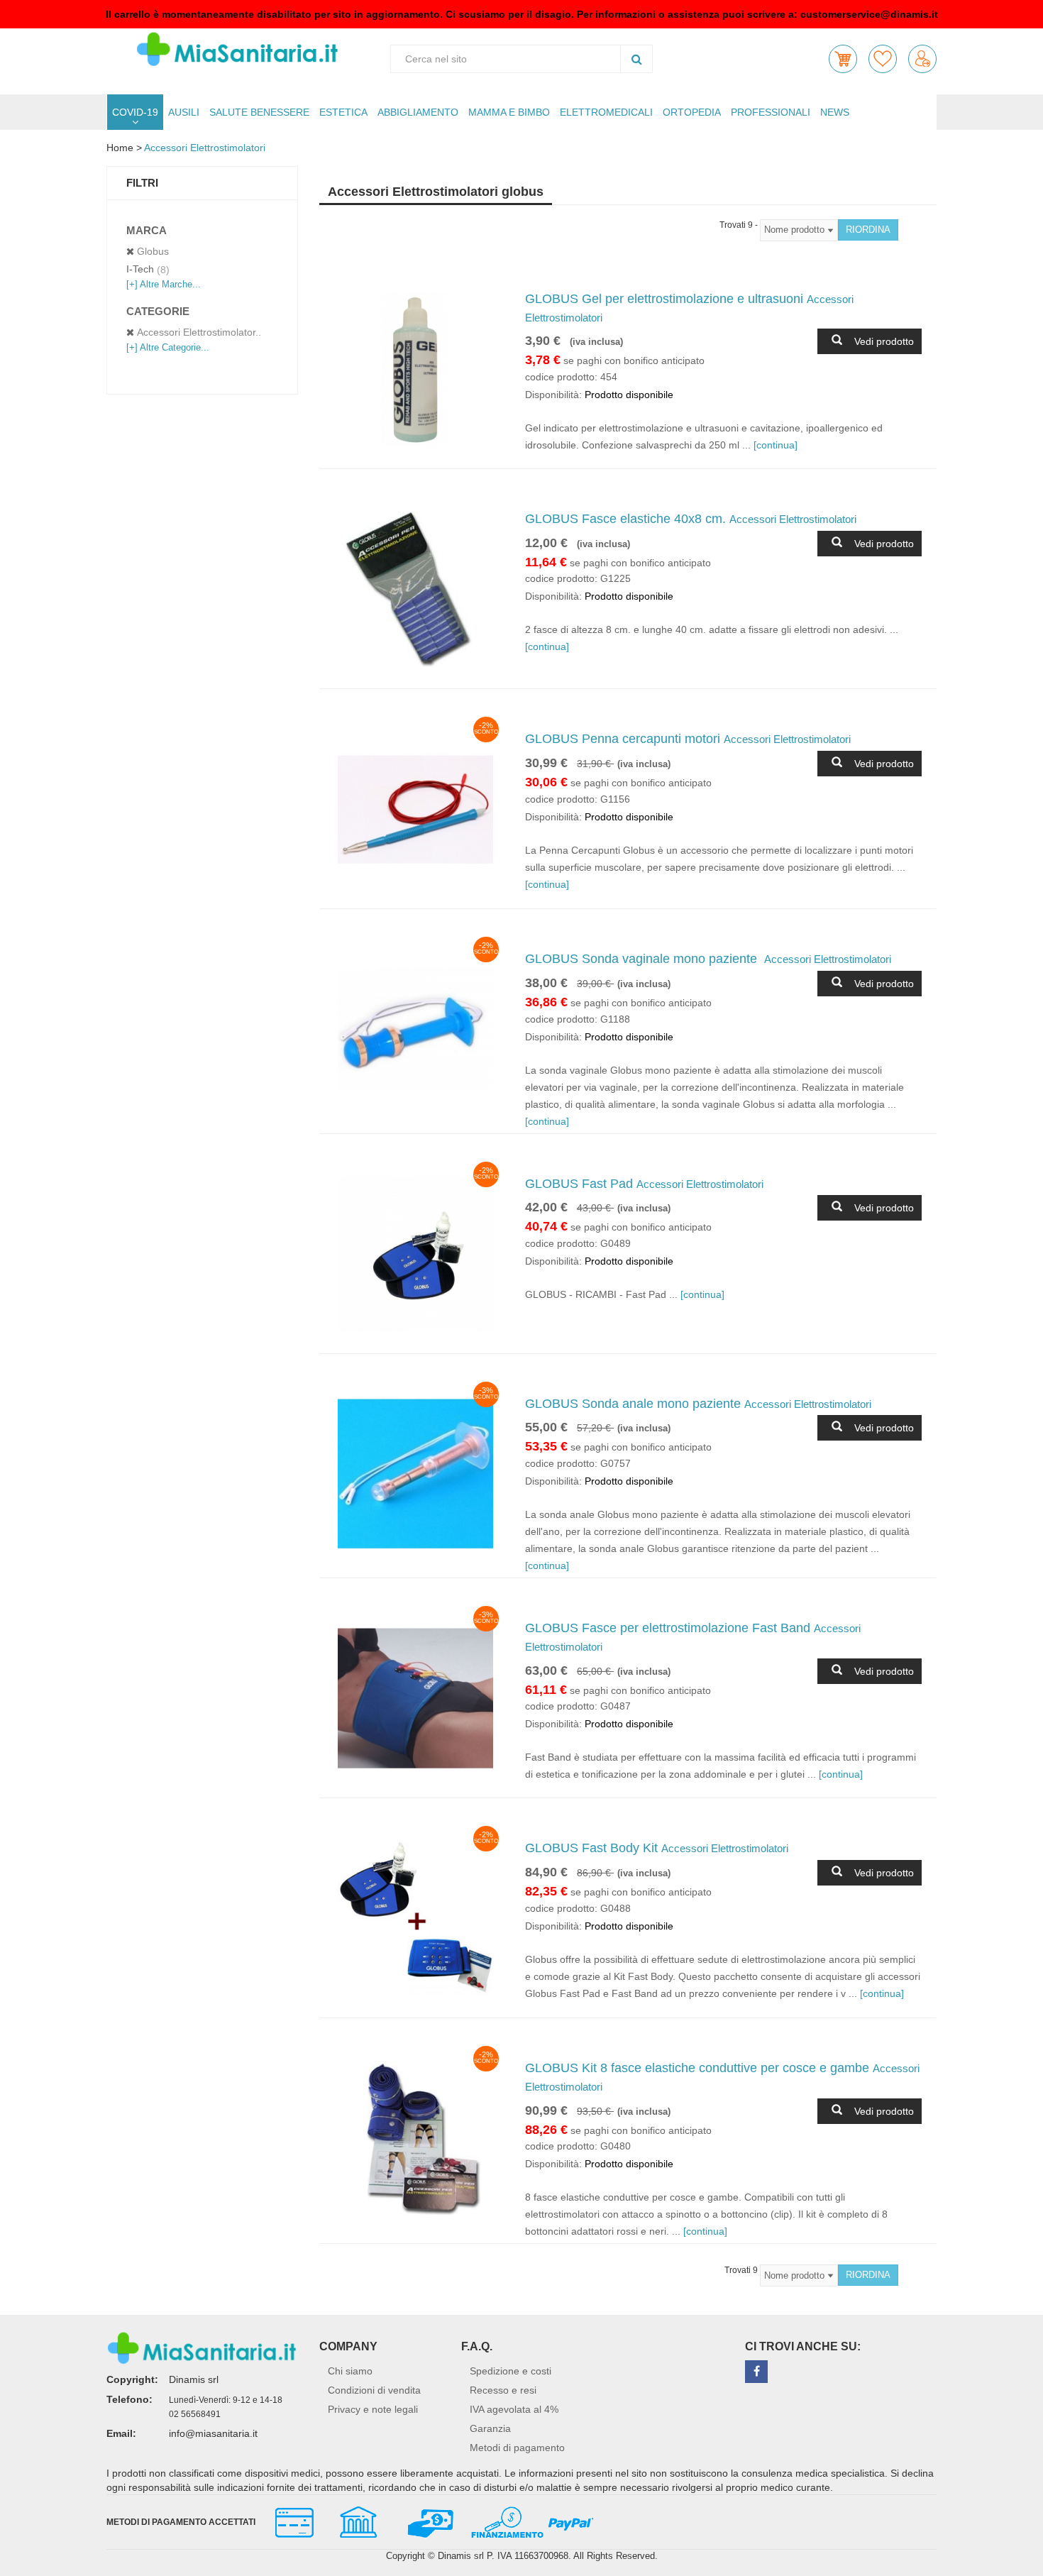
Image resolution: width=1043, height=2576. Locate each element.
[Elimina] (130, 252)
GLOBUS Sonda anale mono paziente (698, 1404)
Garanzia (490, 2428)
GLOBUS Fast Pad (644, 1184)
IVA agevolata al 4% (514, 2409)
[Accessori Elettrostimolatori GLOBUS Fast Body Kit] (415, 1919)
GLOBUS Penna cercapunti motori (688, 739)
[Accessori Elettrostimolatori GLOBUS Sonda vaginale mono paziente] (415, 1029)
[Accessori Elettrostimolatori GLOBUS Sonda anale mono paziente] (415, 1474)
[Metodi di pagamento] (428, 2521)
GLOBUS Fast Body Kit (657, 1848)
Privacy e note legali (373, 2409)
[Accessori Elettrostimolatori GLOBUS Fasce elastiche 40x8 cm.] (415, 589)
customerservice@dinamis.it (869, 14)
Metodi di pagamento (517, 2448)
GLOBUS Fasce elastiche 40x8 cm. (691, 519)
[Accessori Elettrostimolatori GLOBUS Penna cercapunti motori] (415, 809)
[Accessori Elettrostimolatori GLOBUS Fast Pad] (415, 1254)
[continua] (776, 445)
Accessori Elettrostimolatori (205, 148)
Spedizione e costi (511, 2371)
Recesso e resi (503, 2390)
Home (120, 148)
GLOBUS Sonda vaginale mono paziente (708, 959)
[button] (843, 59)
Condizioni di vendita (374, 2390)
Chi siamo (350, 2371)
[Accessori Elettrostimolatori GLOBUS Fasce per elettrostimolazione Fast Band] (415, 1699)
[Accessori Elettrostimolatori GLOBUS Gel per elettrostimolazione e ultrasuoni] (415, 369)
